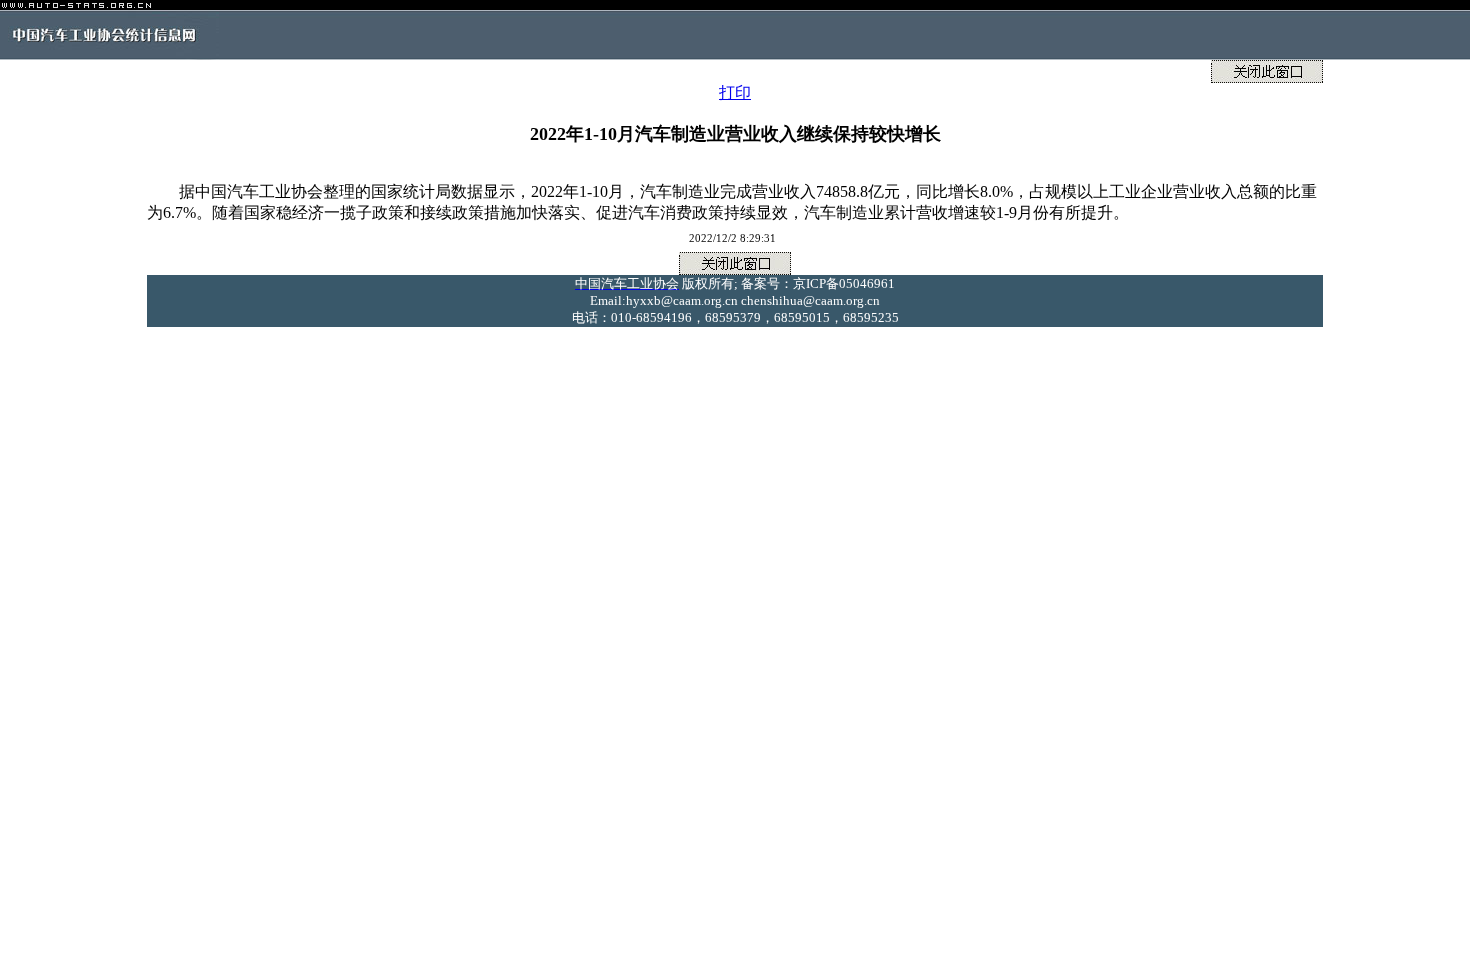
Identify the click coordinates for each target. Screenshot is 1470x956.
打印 (735, 92)
